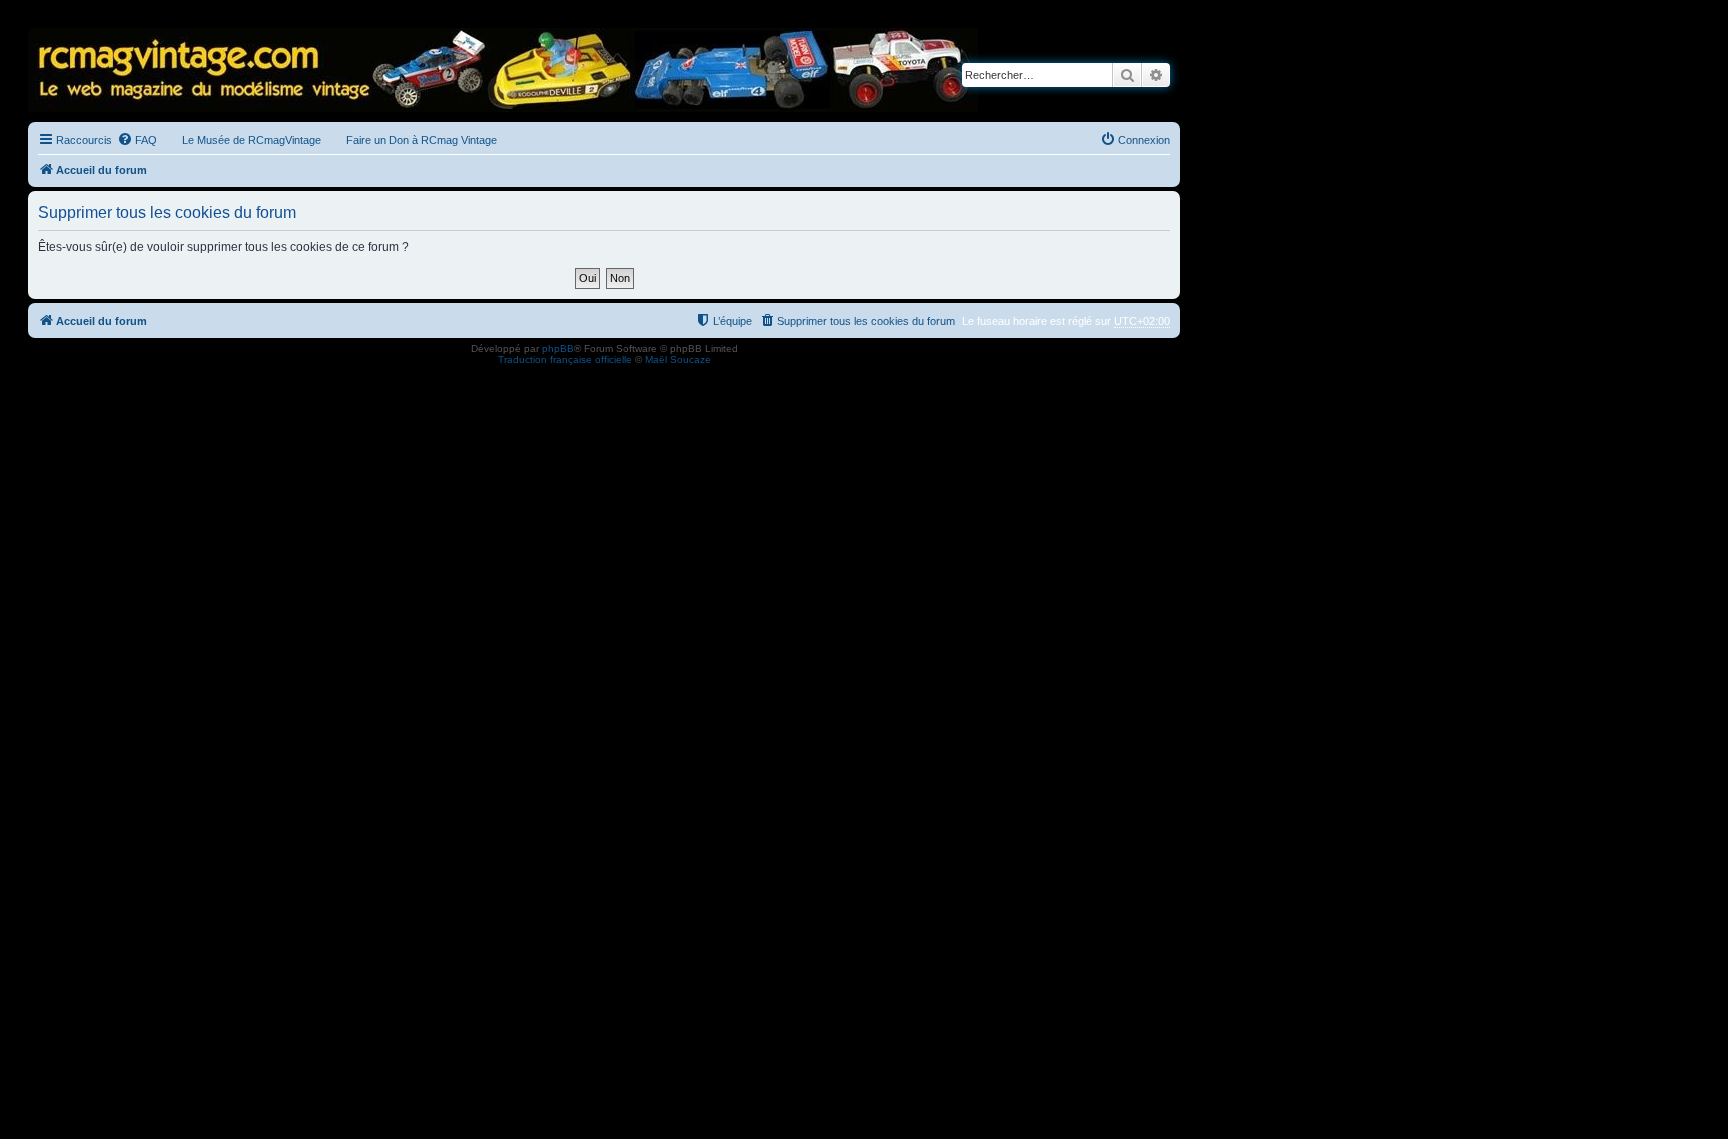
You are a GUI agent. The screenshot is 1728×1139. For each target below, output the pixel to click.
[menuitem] (137, 140)
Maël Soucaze (678, 359)
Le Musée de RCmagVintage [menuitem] (251, 140)
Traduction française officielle (565, 359)
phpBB (558, 348)
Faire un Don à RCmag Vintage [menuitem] (421, 140)
